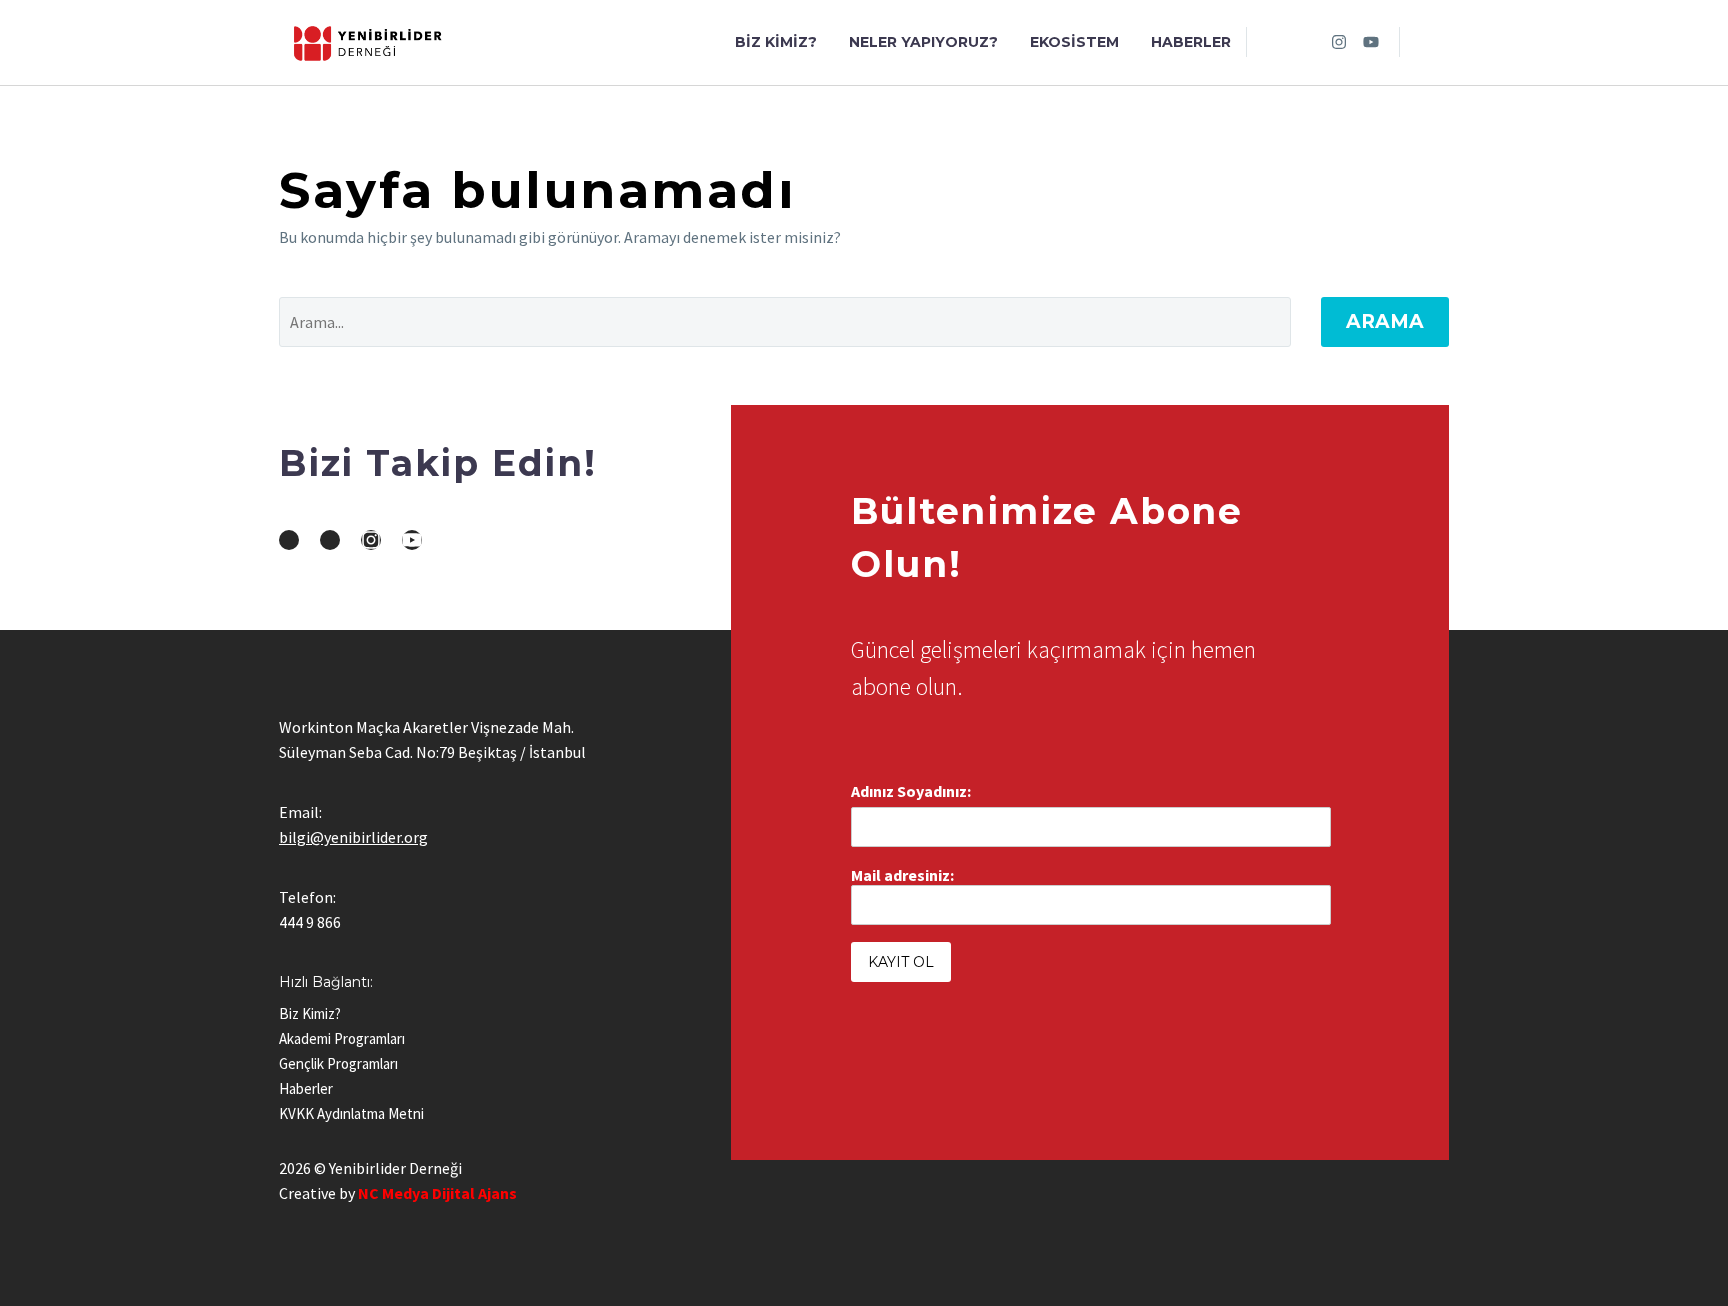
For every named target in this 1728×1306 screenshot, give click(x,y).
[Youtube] (1371, 42)
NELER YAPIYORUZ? (923, 42)
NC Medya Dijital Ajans (437, 1193)
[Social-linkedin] (1307, 42)
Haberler (1191, 42)
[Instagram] (1339, 42)
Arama (1385, 321)
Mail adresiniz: (902, 875)
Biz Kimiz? (776, 42)
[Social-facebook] (1275, 42)
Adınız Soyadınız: (911, 791)
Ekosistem (1074, 42)
